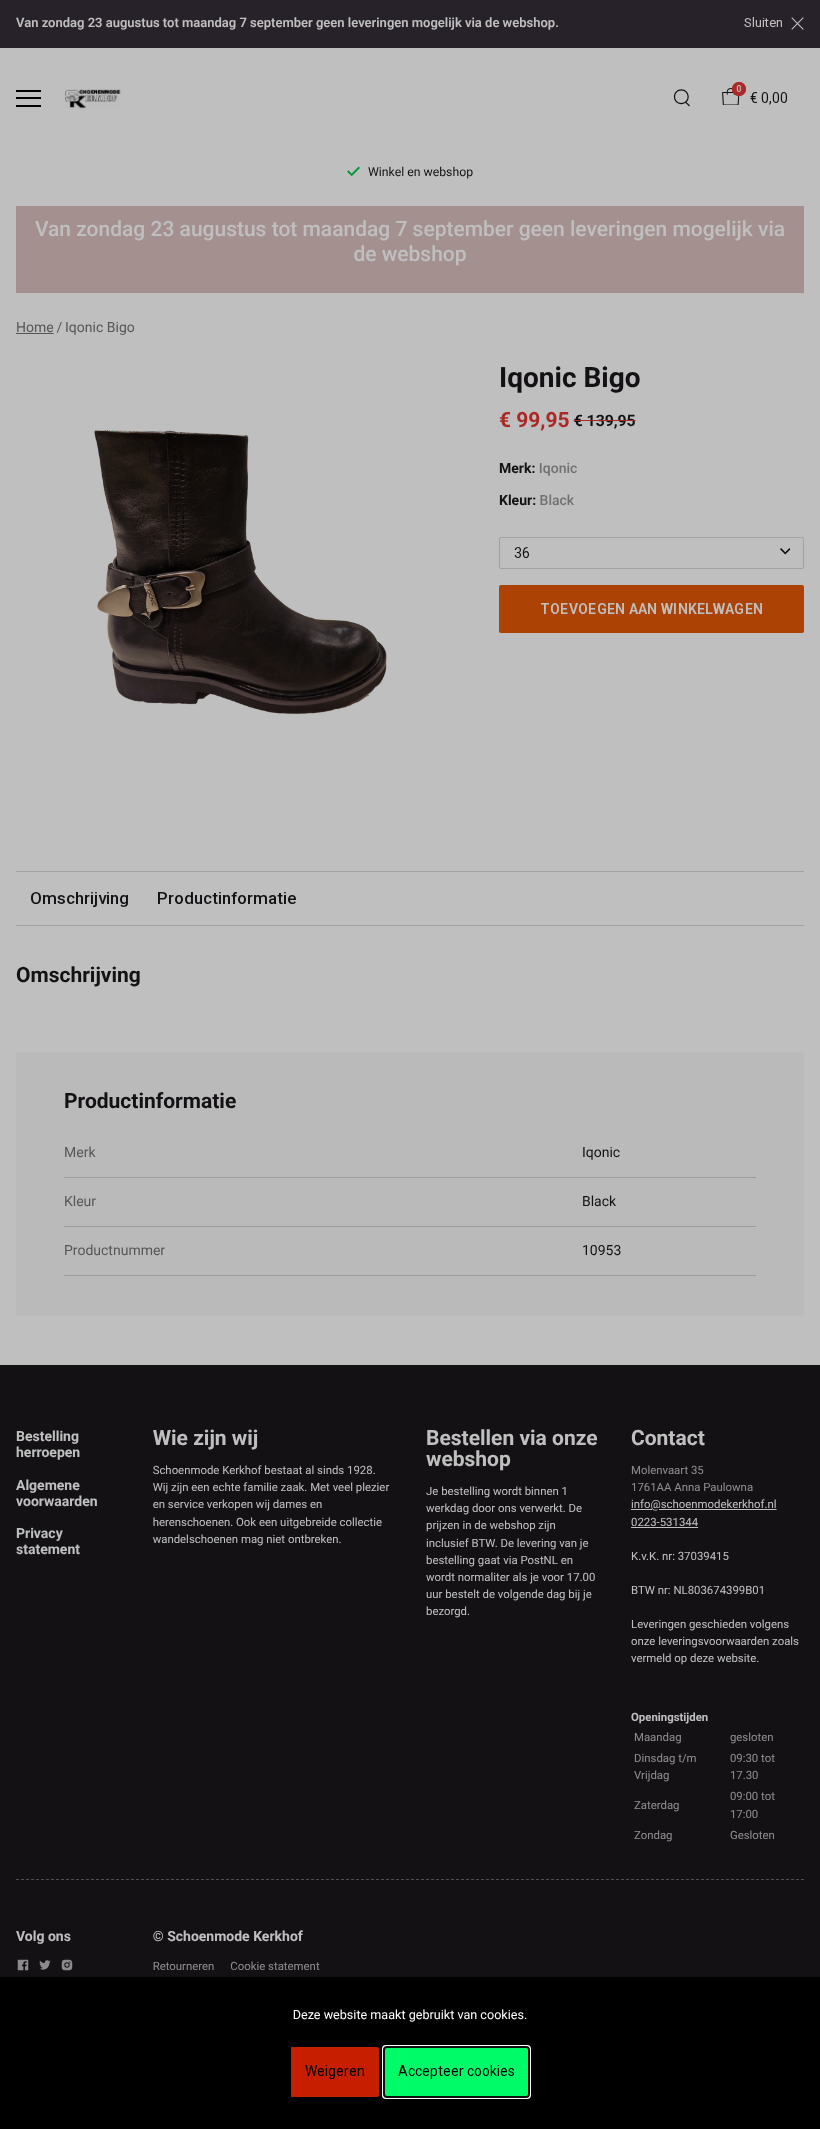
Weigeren (335, 2071)
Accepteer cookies (456, 2071)
